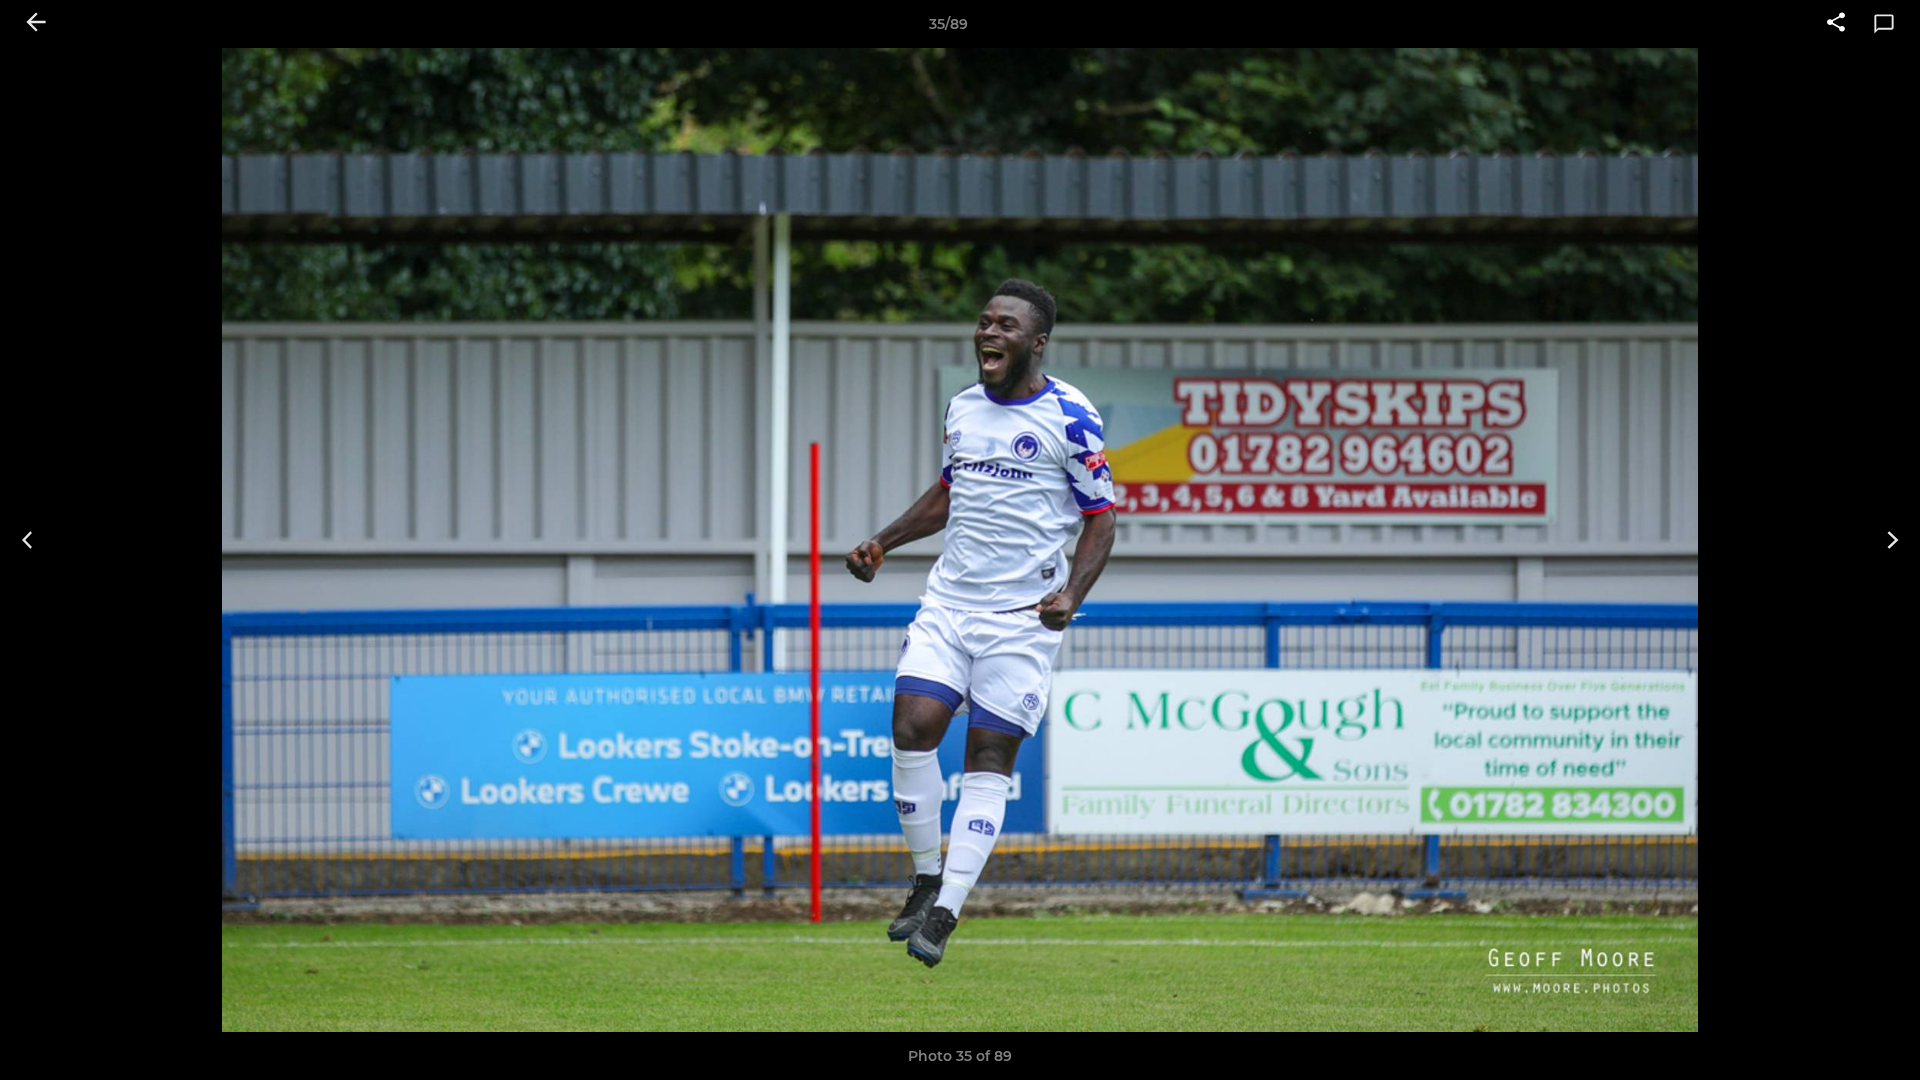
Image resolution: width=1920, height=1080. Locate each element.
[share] (1836, 24)
